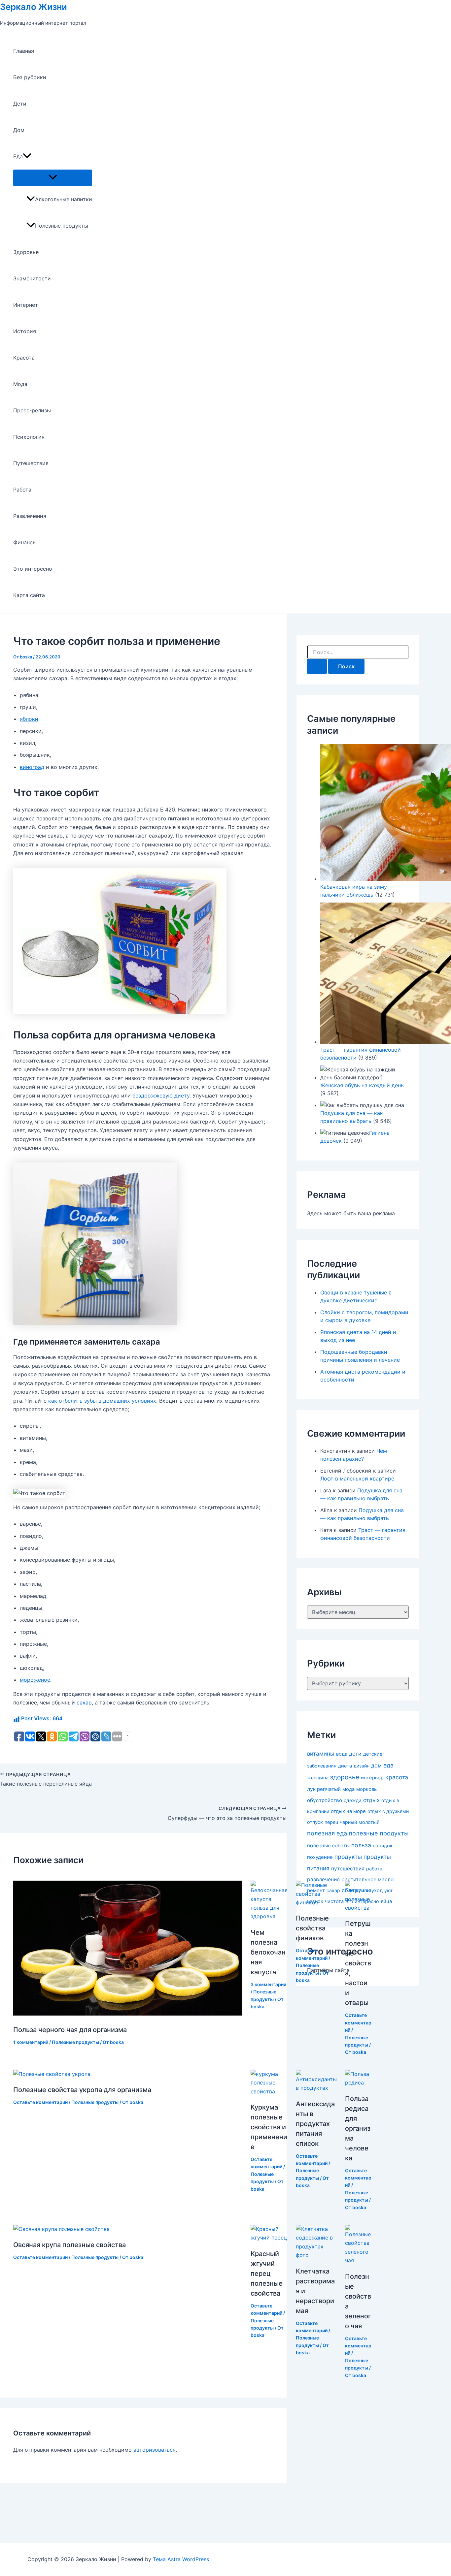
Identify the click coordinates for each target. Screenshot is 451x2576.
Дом (19, 130)
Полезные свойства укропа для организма (82, 2090)
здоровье (345, 1777)
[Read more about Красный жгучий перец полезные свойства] (269, 2238)
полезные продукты (379, 1833)
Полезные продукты (62, 226)
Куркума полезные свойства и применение (269, 2127)
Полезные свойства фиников (312, 1928)
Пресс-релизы (32, 410)
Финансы (25, 542)
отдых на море (348, 1811)
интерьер (372, 1778)
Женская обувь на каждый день (362, 1085)
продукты (348, 1857)
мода (348, 1789)
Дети (20, 104)
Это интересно (33, 569)
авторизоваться (155, 2450)
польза (361, 1845)
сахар (84, 1702)
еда (388, 1765)
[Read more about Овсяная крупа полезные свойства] (61, 2229)
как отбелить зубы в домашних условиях (102, 1401)
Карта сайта (29, 595)
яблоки (29, 719)
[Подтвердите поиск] (317, 666)
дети (355, 1754)
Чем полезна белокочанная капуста (268, 1952)
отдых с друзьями (388, 1811)
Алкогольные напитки (64, 199)
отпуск (315, 1822)
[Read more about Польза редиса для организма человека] (358, 2083)
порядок (383, 1846)
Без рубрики (30, 77)
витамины (321, 1754)
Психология (29, 437)
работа (374, 1869)
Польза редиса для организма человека (358, 2128)
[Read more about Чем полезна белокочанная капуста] (269, 1916)
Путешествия (31, 463)
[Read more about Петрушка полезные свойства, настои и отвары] (358, 1908)
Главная (24, 51)
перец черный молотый (352, 1822)
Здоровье (26, 252)
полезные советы (328, 1845)
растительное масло (367, 1879)
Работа (22, 490)
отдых (371, 1800)
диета (345, 1766)
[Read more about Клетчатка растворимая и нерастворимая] (316, 2255)
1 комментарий (31, 2042)
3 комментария (268, 1984)
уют (389, 1890)
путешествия (348, 1869)
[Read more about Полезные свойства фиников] (316, 1902)
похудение (320, 1857)
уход (377, 1891)
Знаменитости (32, 278)
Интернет (26, 305)
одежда (353, 1800)
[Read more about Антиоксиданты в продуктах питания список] (316, 2088)
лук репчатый (324, 1789)
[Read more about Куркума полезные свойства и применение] (269, 2091)
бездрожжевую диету (161, 1096)
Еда (18, 156)
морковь (366, 1789)
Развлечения (30, 516)
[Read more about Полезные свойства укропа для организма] (52, 2074)
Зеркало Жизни (34, 7)
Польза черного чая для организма (70, 2030)
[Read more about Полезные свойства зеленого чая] (358, 2260)
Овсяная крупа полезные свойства (69, 2245)
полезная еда (327, 1833)
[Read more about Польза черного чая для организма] (128, 2014)
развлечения (323, 1879)
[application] (27, 156)
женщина (318, 1778)
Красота (24, 358)
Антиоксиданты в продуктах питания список (315, 2124)
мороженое (35, 1680)
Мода (20, 384)
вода (342, 1754)
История (25, 331)
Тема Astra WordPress (181, 2559)
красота (397, 1777)
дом (376, 1765)
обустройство (325, 1800)
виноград (32, 767)
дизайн (362, 1766)
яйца (386, 1901)
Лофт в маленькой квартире (357, 1479)
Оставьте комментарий (358, 2022)
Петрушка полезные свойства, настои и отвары (358, 1963)
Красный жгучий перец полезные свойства (267, 2274)
